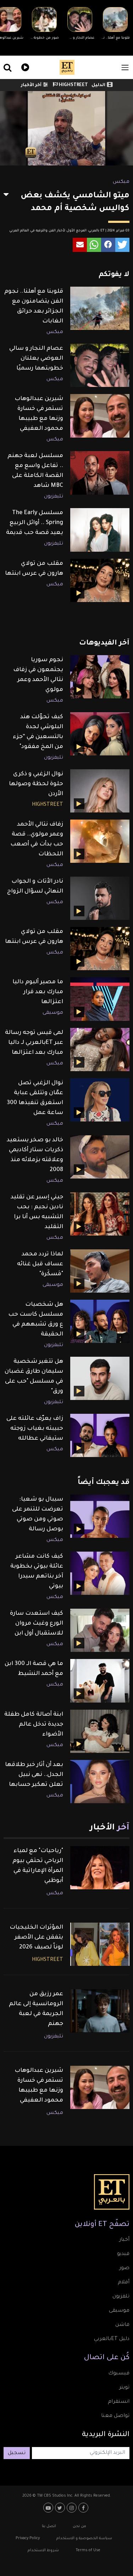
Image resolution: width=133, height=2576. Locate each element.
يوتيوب (49, 2508)
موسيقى (53, 1013)
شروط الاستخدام (43, 2550)
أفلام (124, 2283)
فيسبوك (119, 2374)
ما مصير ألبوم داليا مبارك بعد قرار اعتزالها (38, 992)
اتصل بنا (49, 2526)
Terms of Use (88, 2550)
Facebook (84, 2508)
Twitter (61, 2508)
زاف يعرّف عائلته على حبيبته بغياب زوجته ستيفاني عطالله (35, 1429)
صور (124, 2268)
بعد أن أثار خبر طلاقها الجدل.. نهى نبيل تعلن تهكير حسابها (34, 1775)
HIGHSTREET (73, 85)
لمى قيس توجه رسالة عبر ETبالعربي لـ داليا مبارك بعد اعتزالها (34, 1043)
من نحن (79, 2526)
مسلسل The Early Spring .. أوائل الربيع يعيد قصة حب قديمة (35, 523)
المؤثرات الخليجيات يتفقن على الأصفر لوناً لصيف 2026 (36, 1937)
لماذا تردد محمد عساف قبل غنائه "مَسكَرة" (40, 1264)
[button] (122, 245)
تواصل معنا (115, 2416)
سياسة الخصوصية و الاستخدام (84, 2538)
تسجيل (17, 2453)
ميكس (121, 182)
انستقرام (119, 2402)
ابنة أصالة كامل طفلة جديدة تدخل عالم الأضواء (34, 1725)
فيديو (24, 66)
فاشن (122, 2325)
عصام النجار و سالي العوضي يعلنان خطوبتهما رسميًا (36, 359)
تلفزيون (121, 2297)
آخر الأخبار (31, 85)
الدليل (98, 85)
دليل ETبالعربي (112, 2339)
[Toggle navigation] (125, 68)
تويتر (124, 2388)
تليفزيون (54, 497)
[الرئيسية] (67, 67)
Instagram (73, 2508)
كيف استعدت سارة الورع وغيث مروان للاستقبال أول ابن (37, 1624)
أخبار (124, 2240)
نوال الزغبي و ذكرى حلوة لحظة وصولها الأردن (36, 784)
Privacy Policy (28, 2538)
